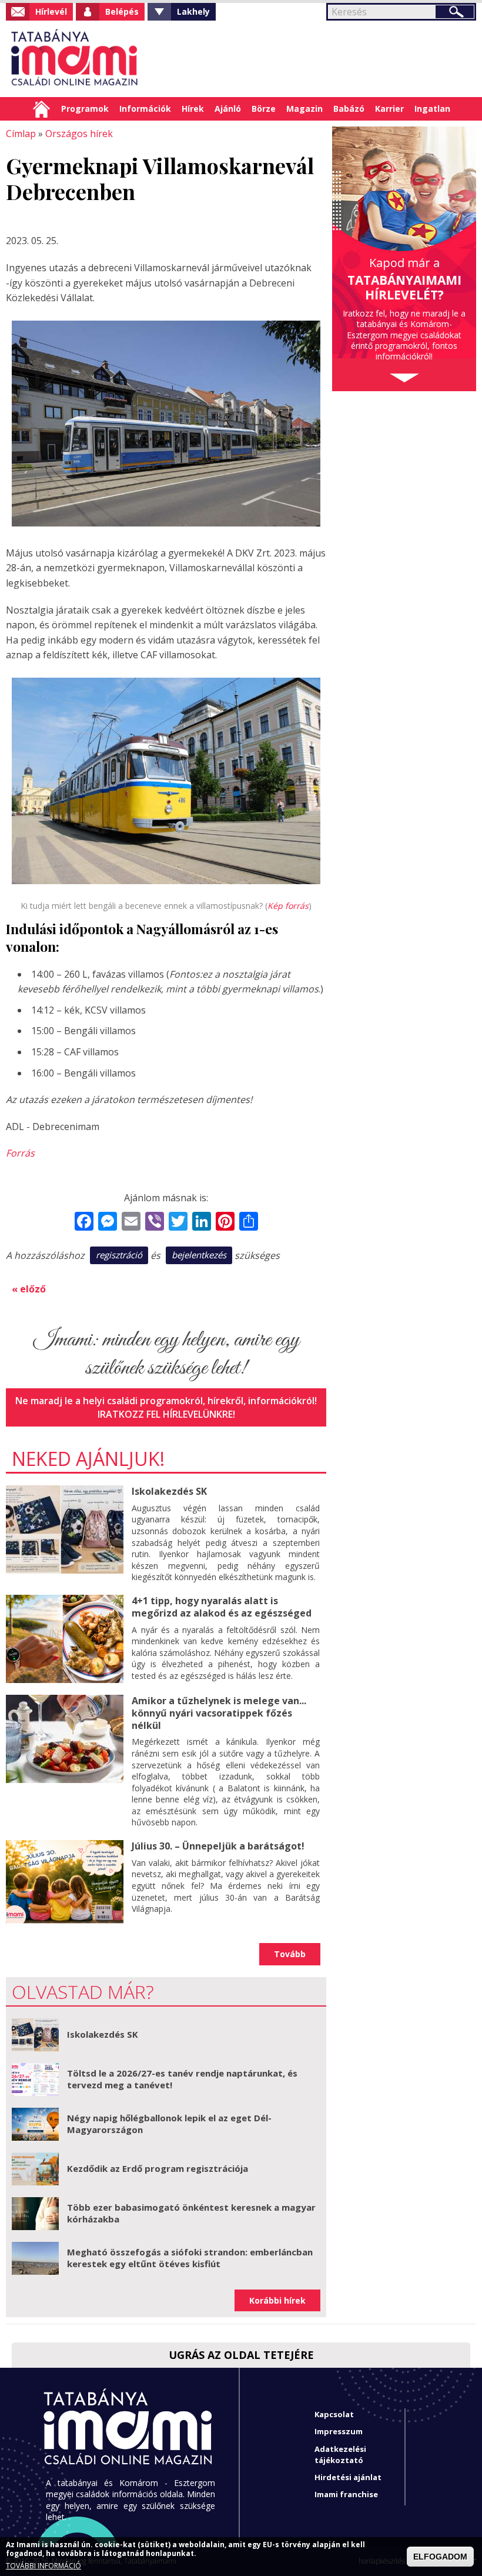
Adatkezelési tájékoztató (340, 2455)
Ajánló (228, 109)
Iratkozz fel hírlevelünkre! (166, 1414)
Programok (85, 109)
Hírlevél (51, 11)
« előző (29, 1289)
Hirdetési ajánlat (348, 2477)
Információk (145, 109)
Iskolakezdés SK (169, 1491)
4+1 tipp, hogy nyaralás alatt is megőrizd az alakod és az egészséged (222, 1607)
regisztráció (119, 1255)
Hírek (193, 109)
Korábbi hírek (277, 2300)
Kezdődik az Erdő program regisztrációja (158, 2168)
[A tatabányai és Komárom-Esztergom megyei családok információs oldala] (75, 59)
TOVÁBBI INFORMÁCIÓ (43, 2566)
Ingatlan (432, 109)
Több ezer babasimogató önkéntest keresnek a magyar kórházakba (191, 2213)
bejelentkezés (199, 1255)
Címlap (41, 109)
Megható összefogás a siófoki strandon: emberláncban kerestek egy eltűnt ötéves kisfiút (190, 2258)
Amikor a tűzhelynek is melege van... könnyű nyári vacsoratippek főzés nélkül (219, 1713)
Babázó (349, 109)
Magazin (304, 109)
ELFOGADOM (440, 2557)
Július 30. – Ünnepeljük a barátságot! (218, 1846)
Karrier (389, 109)
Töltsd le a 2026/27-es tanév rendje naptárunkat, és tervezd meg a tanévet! (182, 2079)
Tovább (290, 1954)
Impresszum (339, 2431)
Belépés (122, 11)
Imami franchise (346, 2494)
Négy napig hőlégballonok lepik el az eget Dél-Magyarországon (169, 2124)
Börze (264, 109)
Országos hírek (79, 134)
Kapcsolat (334, 2414)
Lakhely (193, 11)
